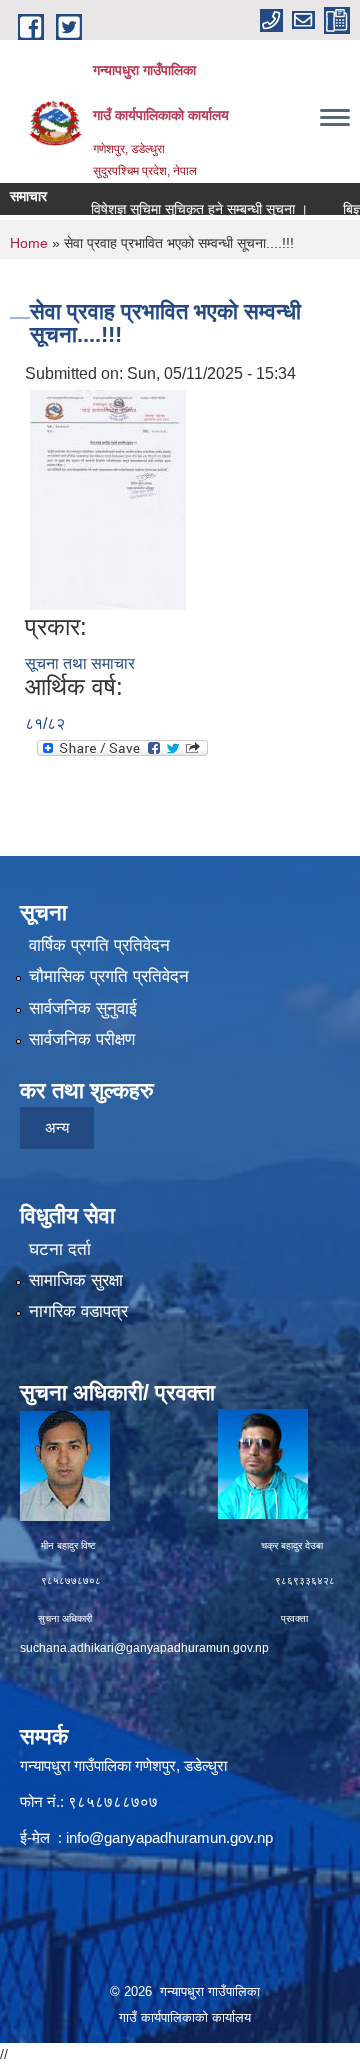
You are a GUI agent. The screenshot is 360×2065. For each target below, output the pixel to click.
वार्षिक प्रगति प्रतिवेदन (99, 945)
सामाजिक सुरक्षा (76, 1280)
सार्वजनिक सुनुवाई (83, 1008)
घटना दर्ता (60, 1249)
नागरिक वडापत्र (78, 1311)
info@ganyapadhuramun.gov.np (169, 1837)
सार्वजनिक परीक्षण (82, 1039)
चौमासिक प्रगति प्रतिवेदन (109, 976)
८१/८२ (45, 723)
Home (29, 243)
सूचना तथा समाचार (80, 663)
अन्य (57, 1127)
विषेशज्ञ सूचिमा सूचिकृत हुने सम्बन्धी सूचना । (184, 209)
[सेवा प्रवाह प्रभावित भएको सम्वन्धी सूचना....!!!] (108, 498)
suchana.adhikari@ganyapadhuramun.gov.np (144, 1648)
